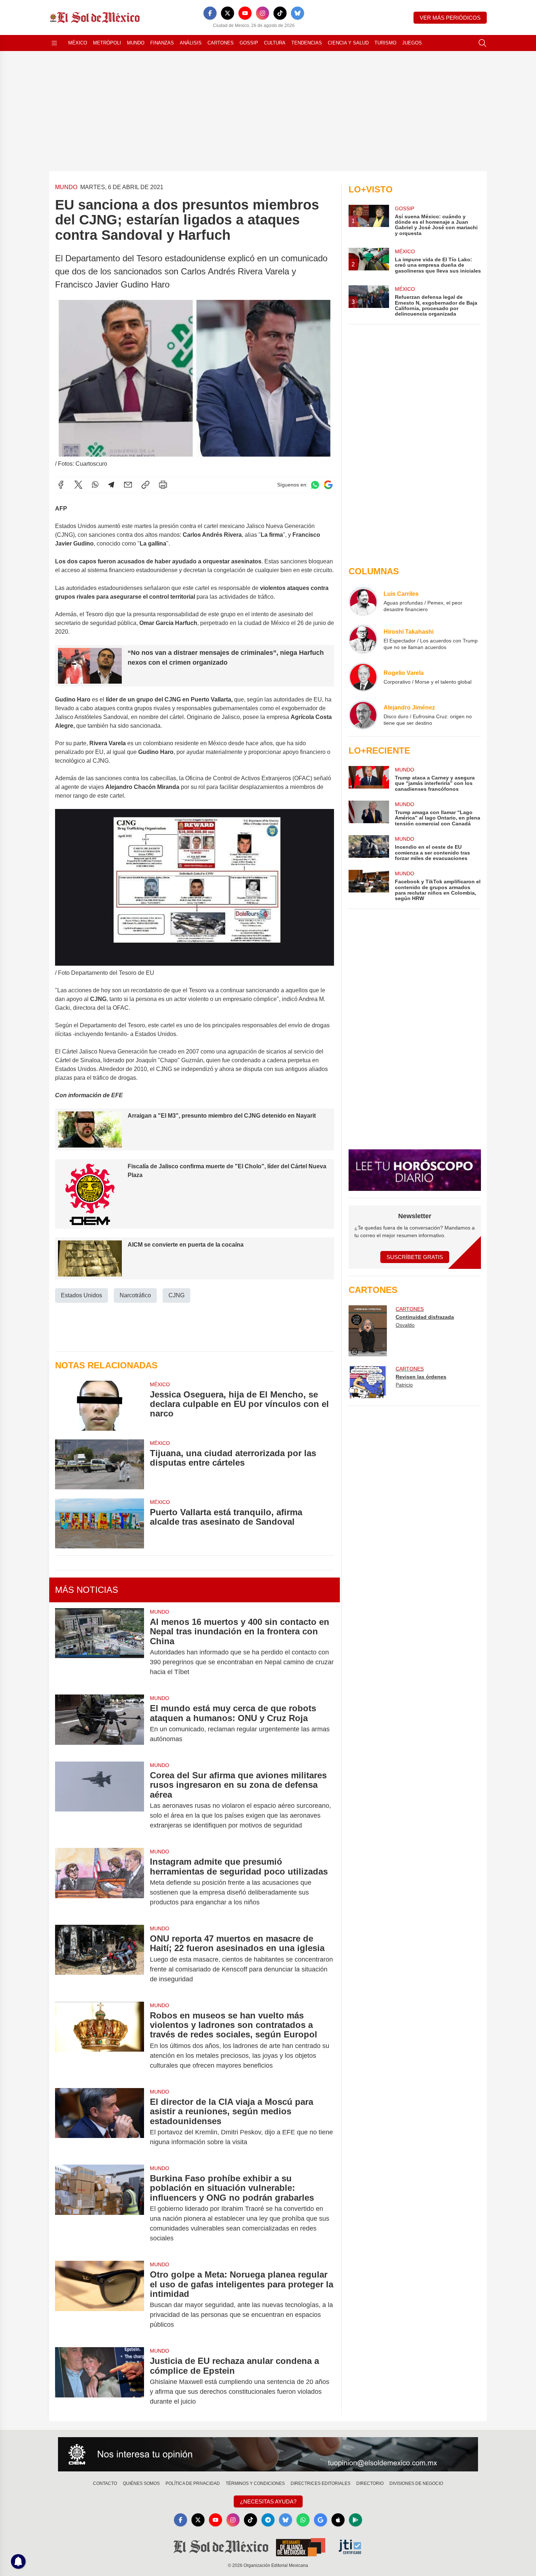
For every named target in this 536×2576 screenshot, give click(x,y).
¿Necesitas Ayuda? (268, 2501)
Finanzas (162, 43)
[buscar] (482, 43)
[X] (228, 13)
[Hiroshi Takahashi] (363, 639)
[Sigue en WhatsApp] (315, 485)
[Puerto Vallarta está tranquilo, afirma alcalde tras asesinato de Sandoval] (100, 1523)
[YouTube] (245, 13)
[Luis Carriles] (363, 601)
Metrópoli (107, 43)
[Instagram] (263, 13)
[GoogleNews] (321, 2520)
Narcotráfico (135, 1295)
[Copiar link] (145, 485)
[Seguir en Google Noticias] (328, 485)
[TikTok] (280, 13)
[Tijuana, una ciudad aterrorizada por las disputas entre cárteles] (100, 1464)
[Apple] (338, 2520)
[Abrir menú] (54, 43)
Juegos (412, 43)
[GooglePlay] (356, 2520)
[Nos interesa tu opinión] (268, 2454)
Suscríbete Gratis (415, 1257)
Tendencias (307, 43)
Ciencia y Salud (348, 43)
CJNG (176, 1295)
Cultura (275, 43)
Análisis (191, 43)
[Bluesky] (298, 13)
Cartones (221, 43)
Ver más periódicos (450, 18)
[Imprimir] (163, 485)
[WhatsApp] (95, 485)
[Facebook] (210, 13)
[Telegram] (111, 485)
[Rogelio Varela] (363, 677)
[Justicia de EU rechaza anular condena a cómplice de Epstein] (100, 2381)
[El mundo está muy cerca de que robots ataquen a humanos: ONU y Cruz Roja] (100, 1724)
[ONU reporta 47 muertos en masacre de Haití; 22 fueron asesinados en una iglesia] (100, 1959)
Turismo (385, 43)
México (78, 43)
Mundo (136, 43)
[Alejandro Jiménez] (363, 715)
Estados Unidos (81, 1295)
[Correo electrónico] (128, 485)
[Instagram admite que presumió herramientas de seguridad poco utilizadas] (100, 1882)
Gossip (249, 43)
